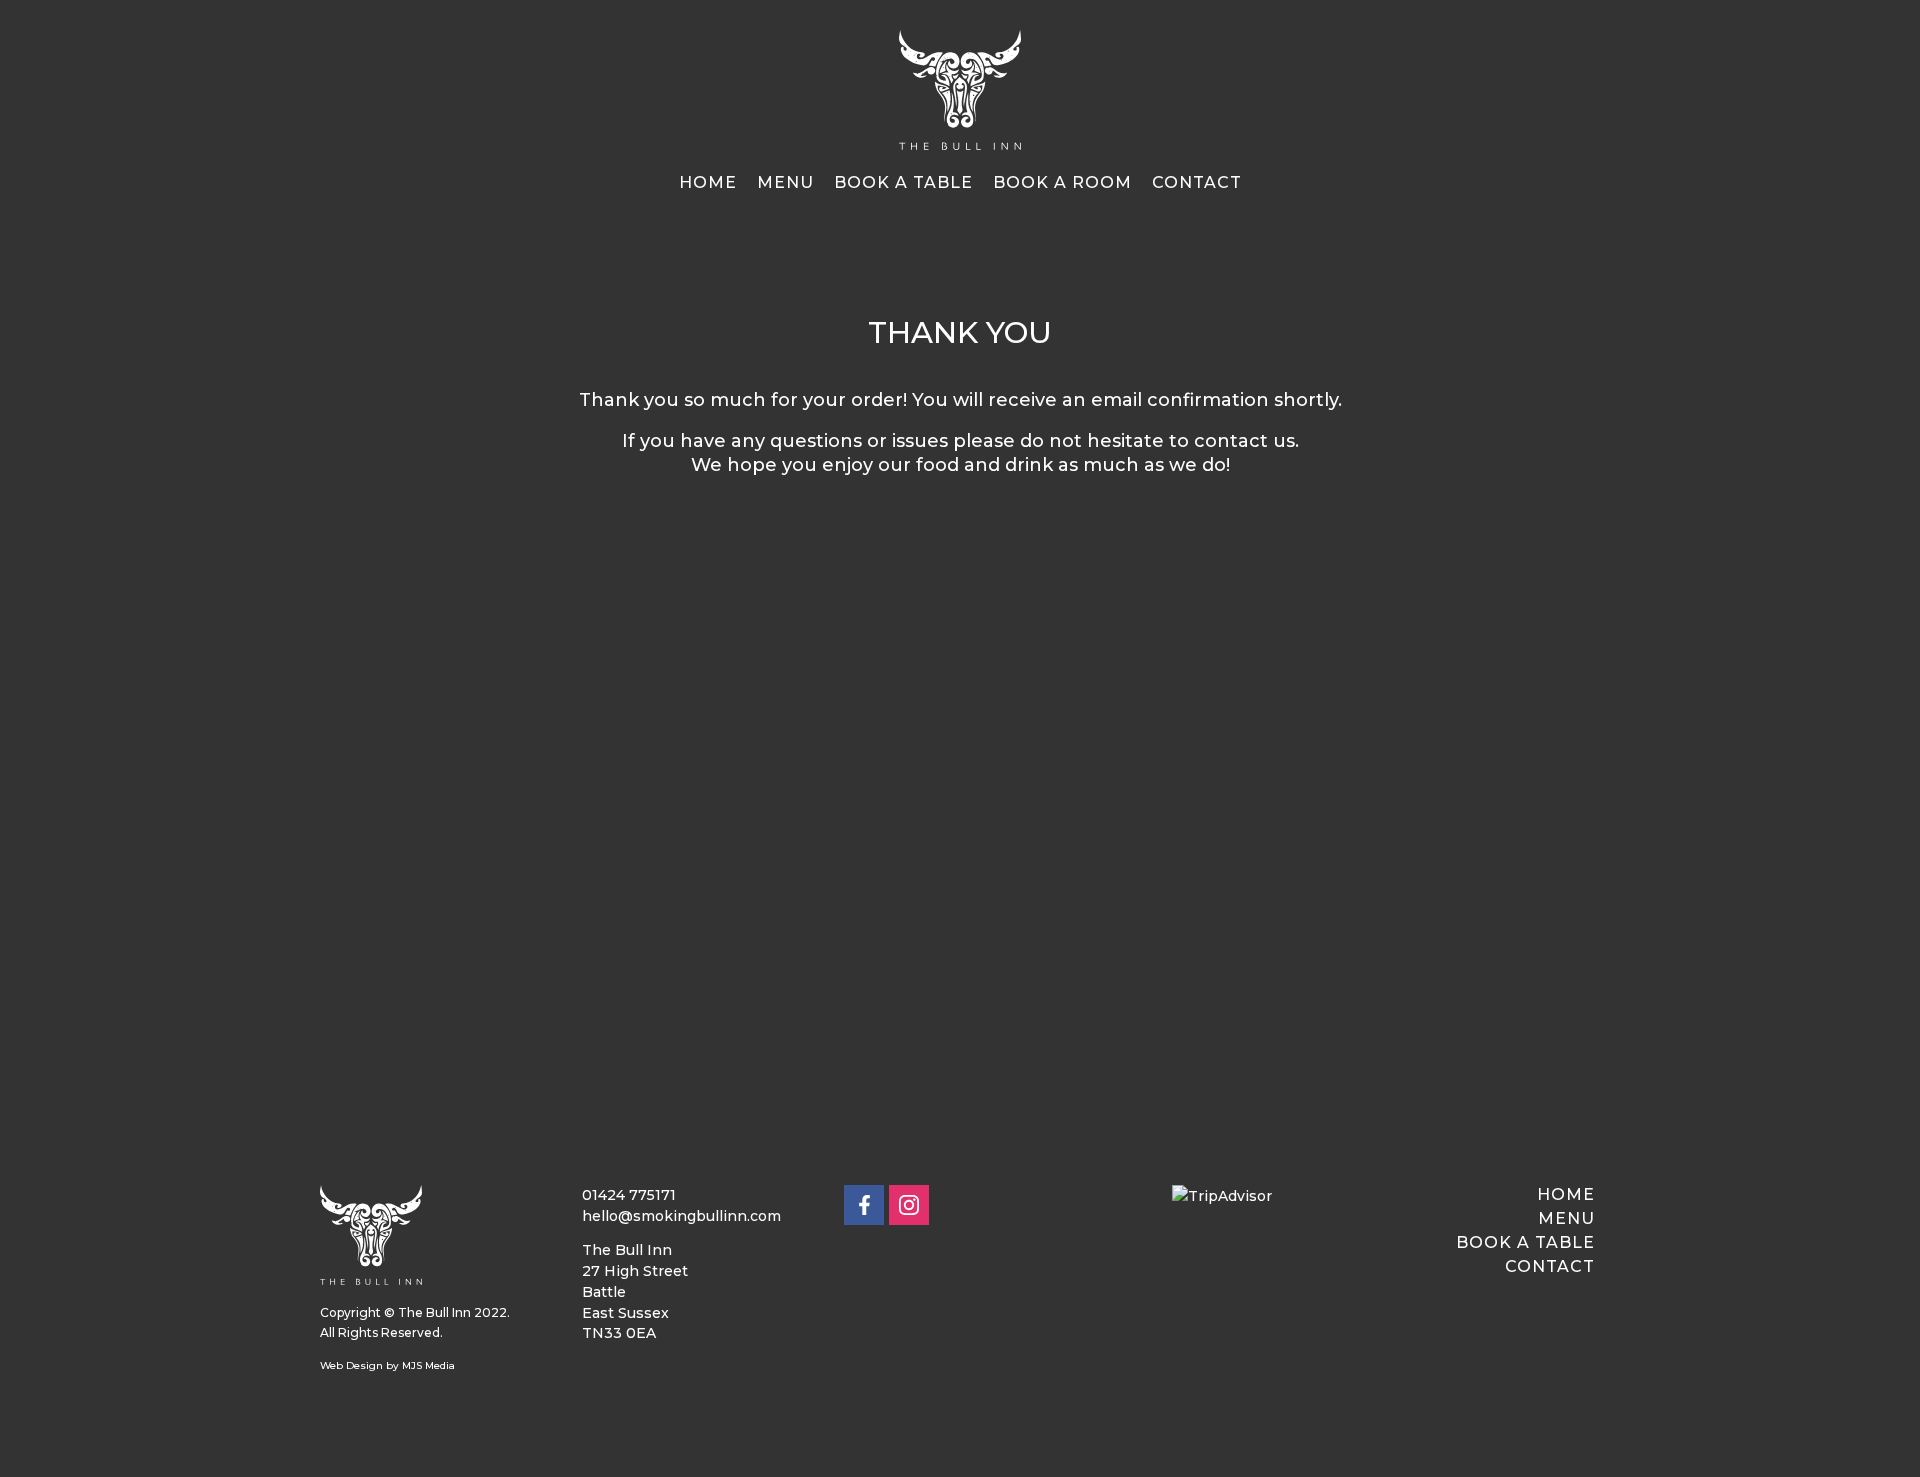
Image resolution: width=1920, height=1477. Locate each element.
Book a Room (1062, 182)
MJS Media (428, 1365)
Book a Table (903, 182)
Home (708, 182)
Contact (1197, 182)
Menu (785, 182)
